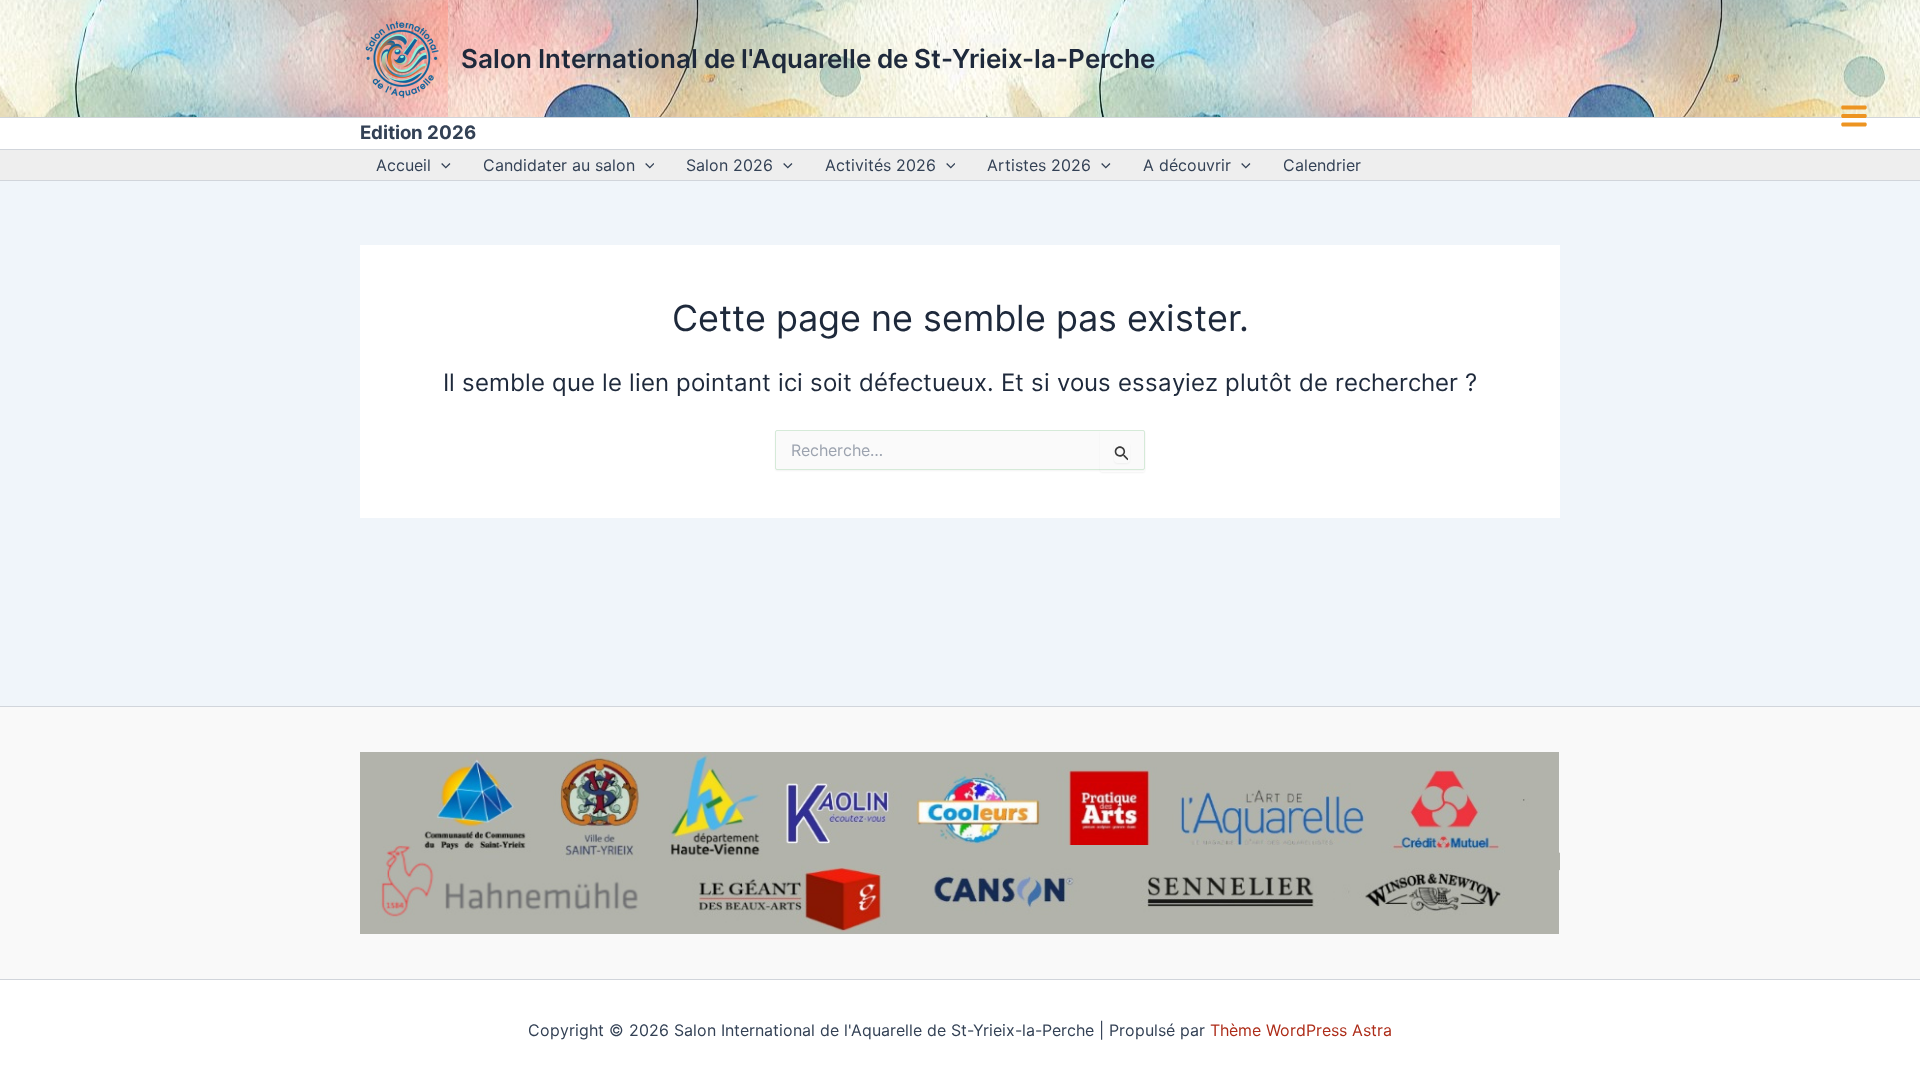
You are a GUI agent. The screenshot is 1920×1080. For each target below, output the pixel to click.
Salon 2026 (729, 165)
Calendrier (1322, 165)
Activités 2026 (880, 165)
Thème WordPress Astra (1301, 1030)
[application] (441, 165)
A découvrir (1187, 165)
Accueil (403, 165)
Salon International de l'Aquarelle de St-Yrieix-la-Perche (808, 58)
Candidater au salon (559, 165)
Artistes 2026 (1039, 165)
